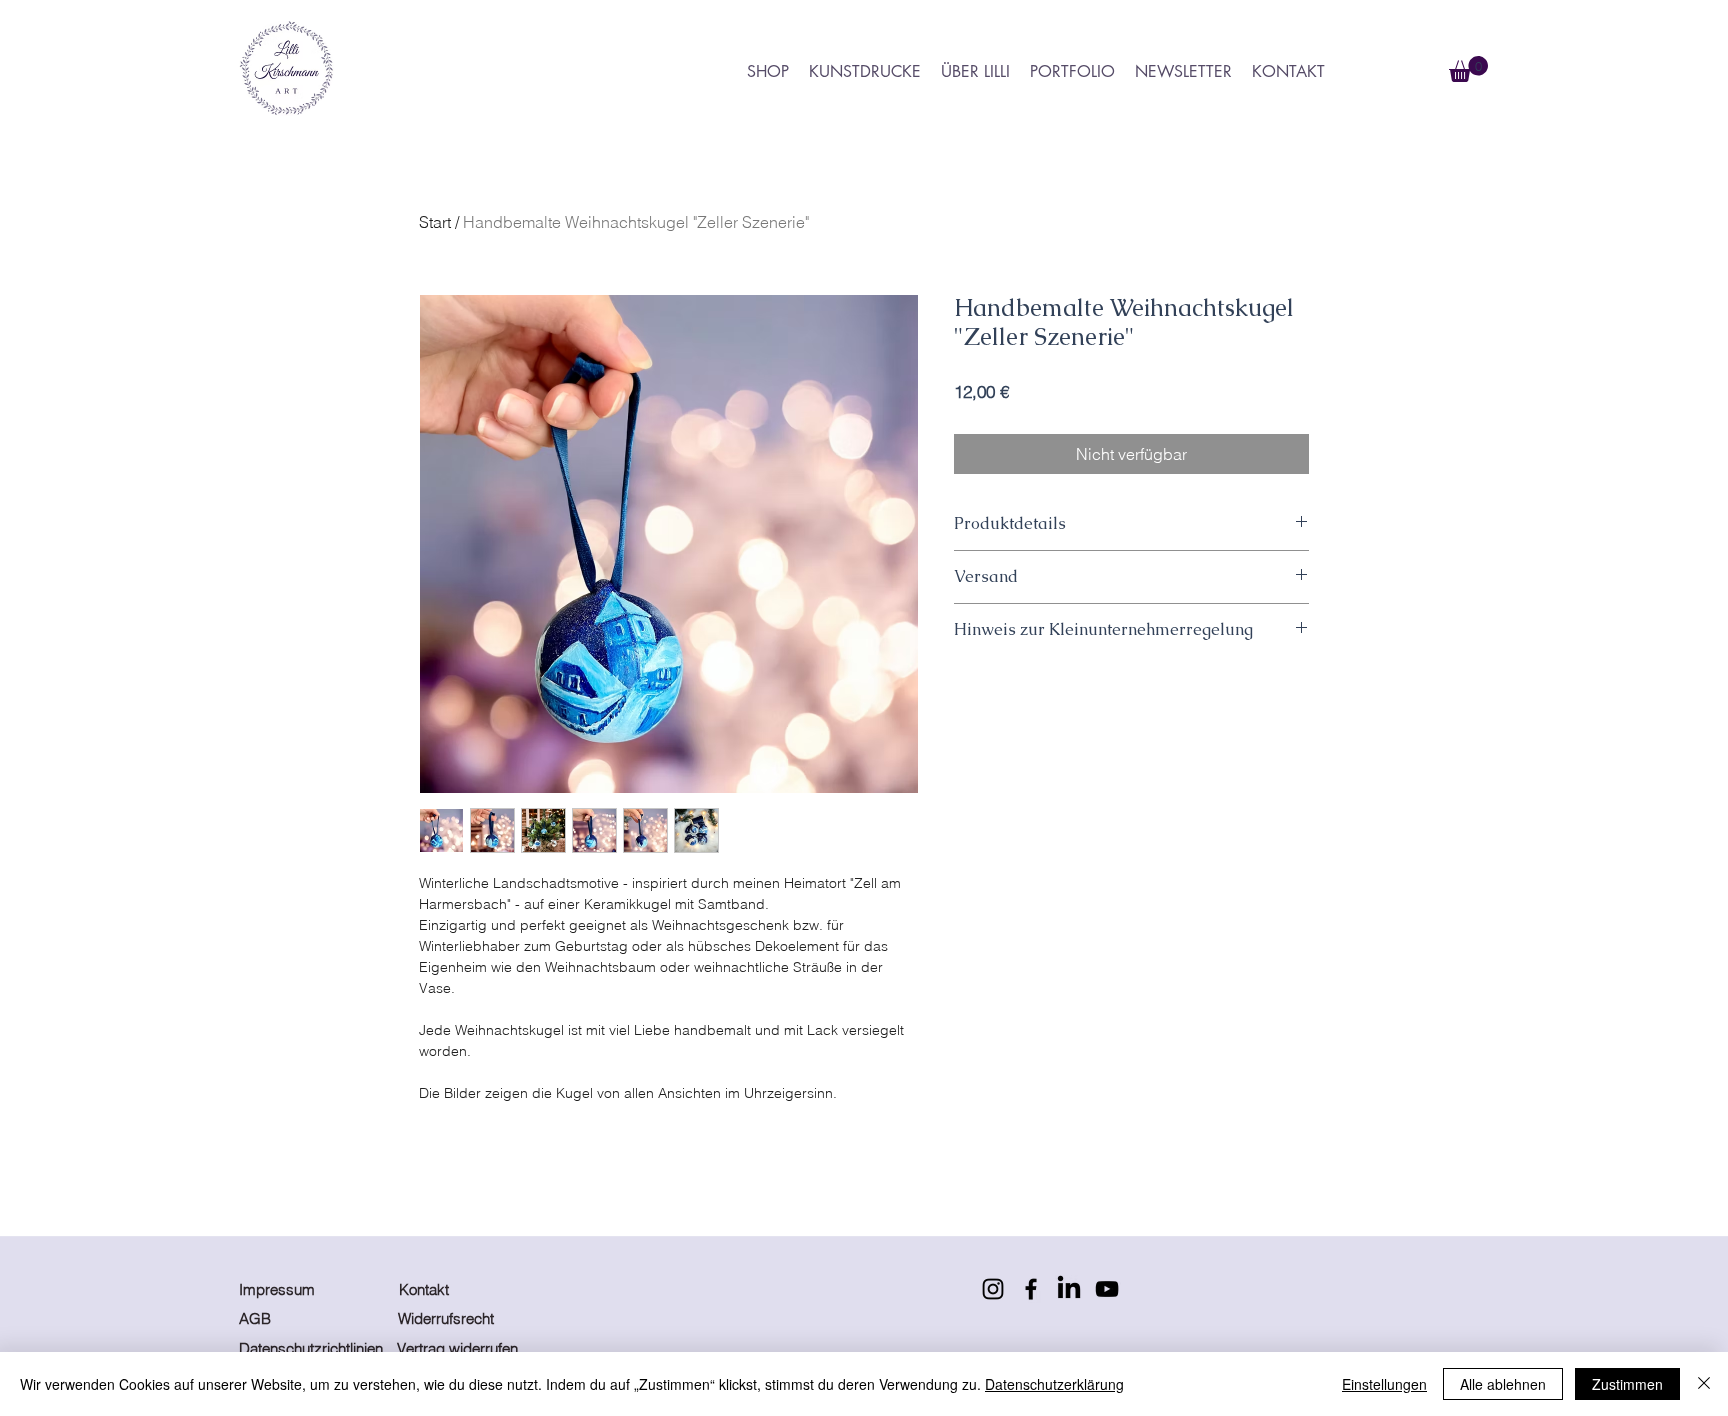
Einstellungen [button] (1384, 1384)
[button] (1468, 69)
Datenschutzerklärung (1054, 1384)
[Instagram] (993, 1289)
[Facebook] (1031, 1289)
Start (435, 222)
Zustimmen (1627, 1384)
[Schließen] (1704, 1384)
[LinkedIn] (1069, 1289)
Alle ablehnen (1503, 1384)
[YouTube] (1107, 1289)
